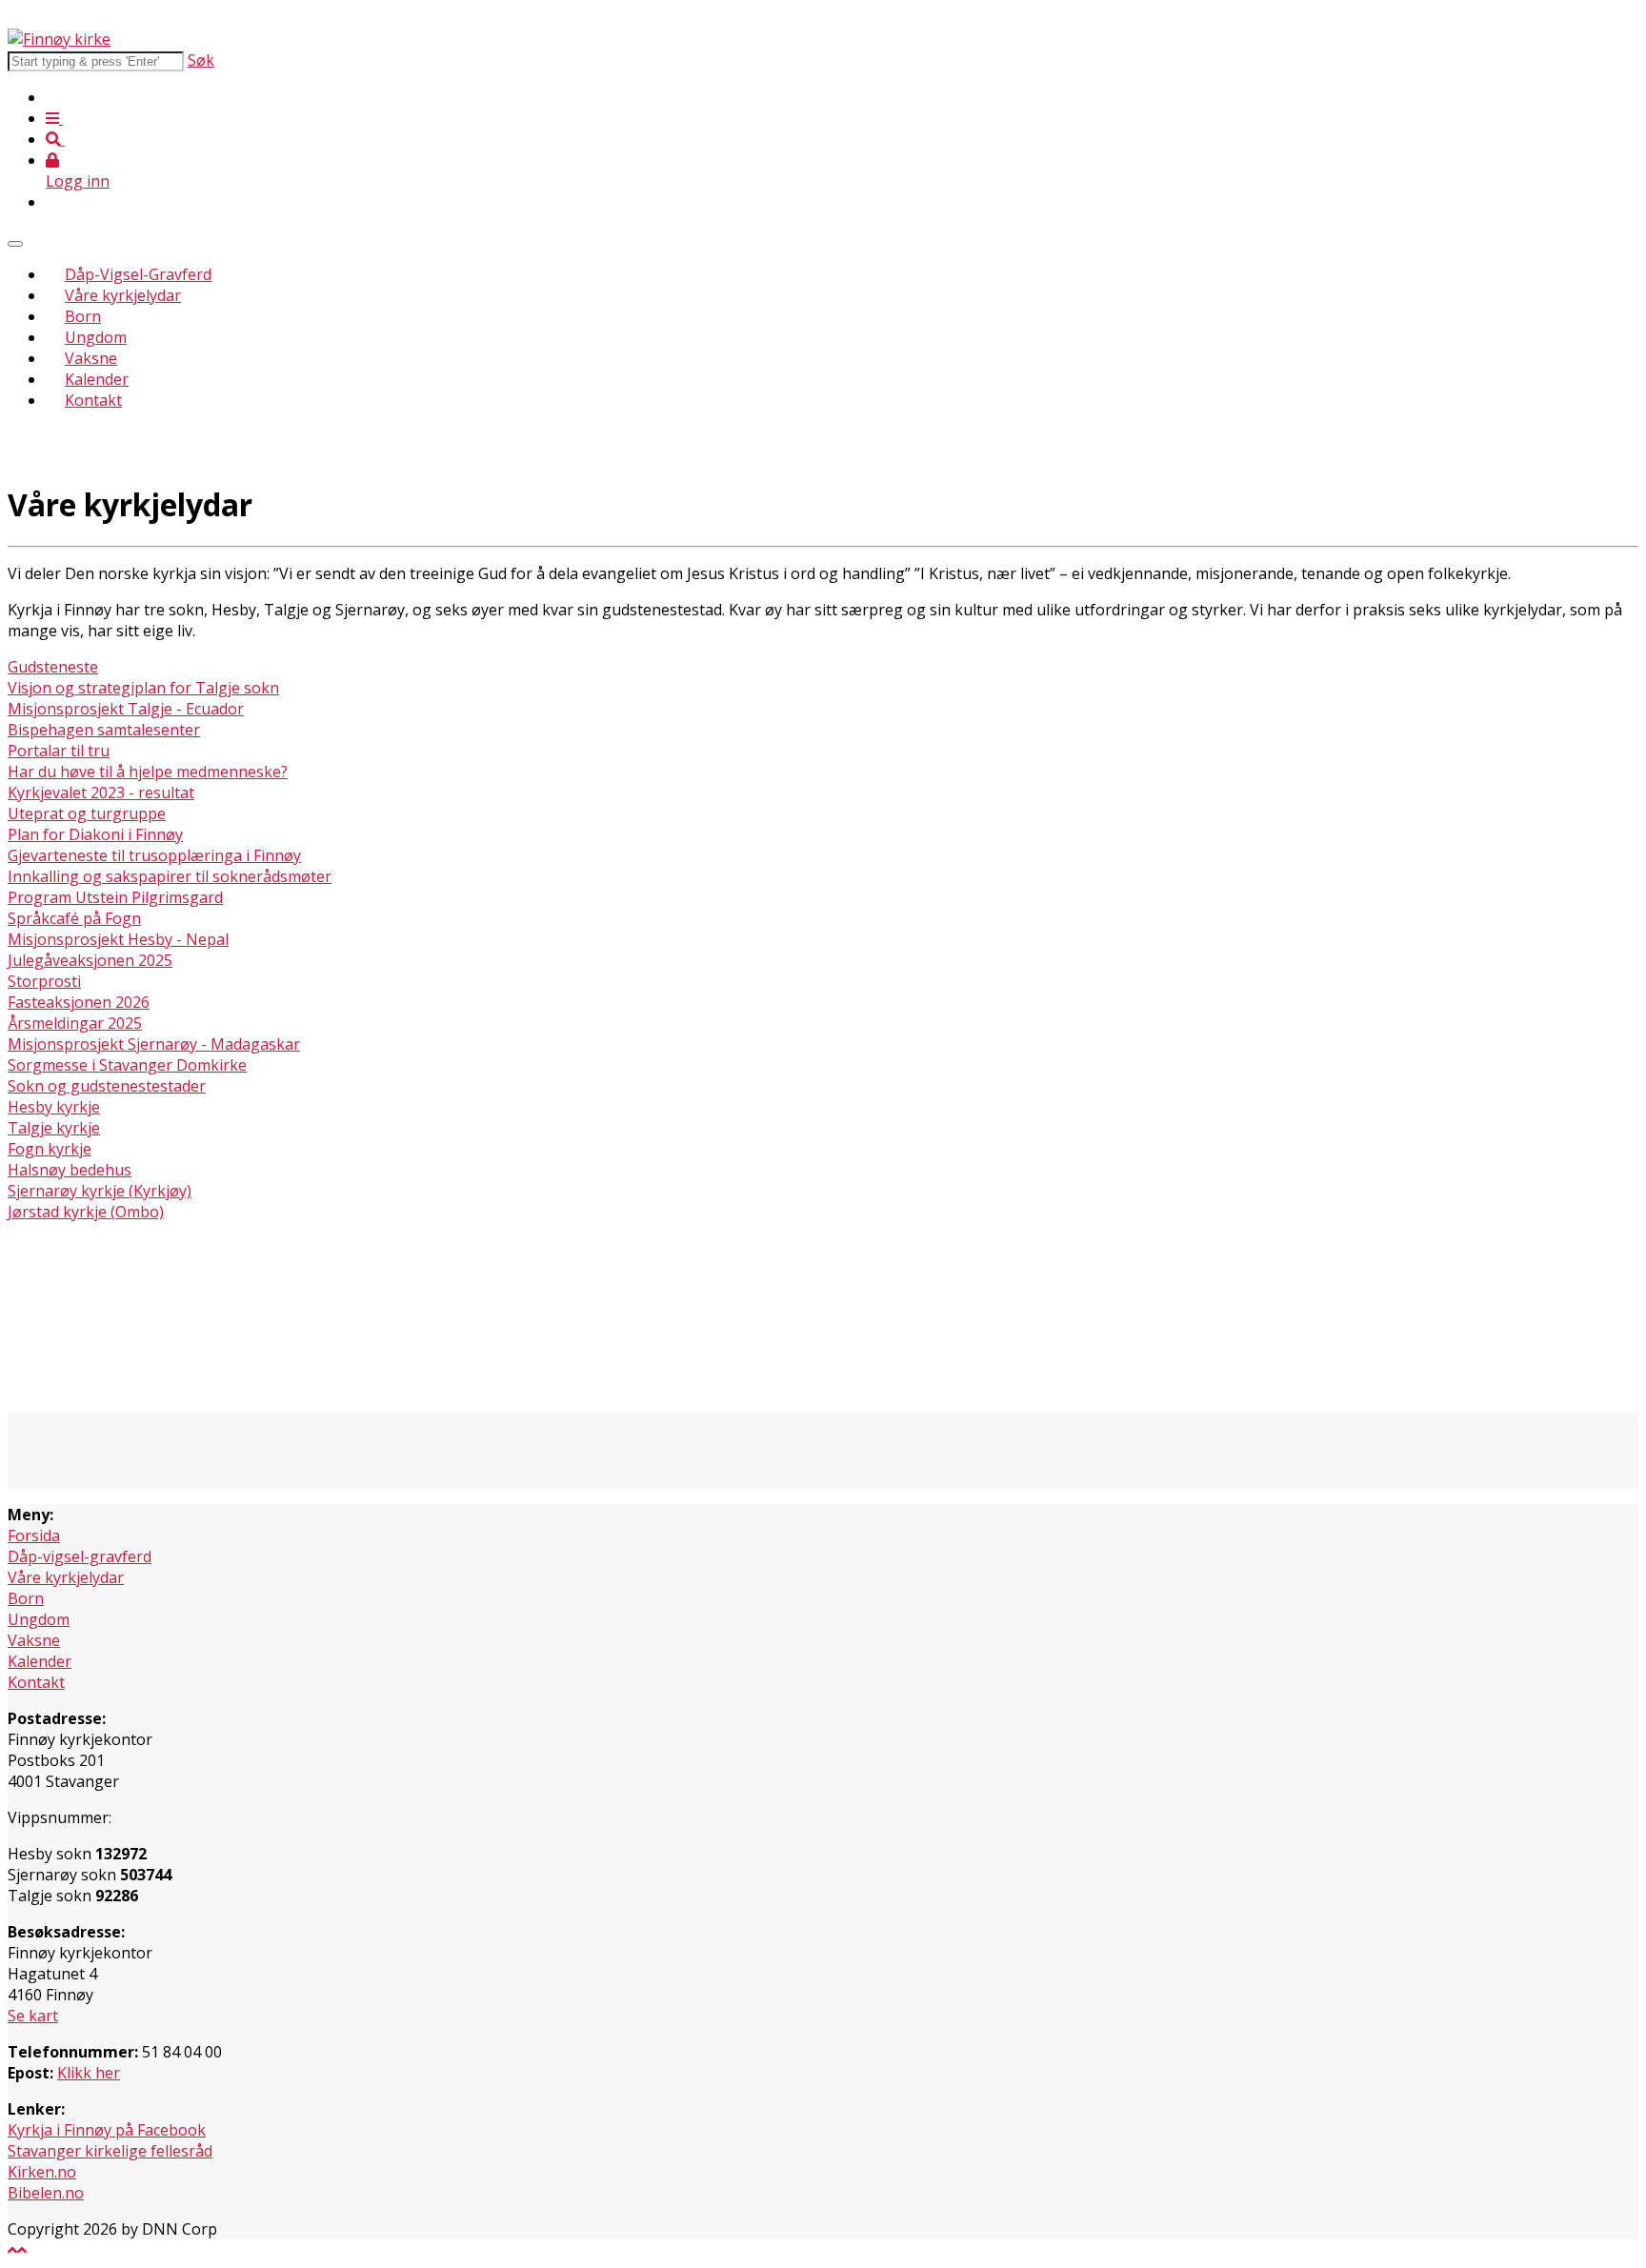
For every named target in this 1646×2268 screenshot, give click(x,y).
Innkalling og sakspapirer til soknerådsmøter (170, 876)
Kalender (97, 379)
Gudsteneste (53, 667)
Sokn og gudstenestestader (107, 1086)
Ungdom (96, 337)
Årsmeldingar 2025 (75, 1023)
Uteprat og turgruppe (87, 813)
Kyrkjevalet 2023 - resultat (101, 793)
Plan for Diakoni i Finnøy (95, 834)
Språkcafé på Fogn (74, 918)
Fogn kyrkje (50, 1149)
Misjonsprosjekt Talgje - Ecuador (126, 709)
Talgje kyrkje (54, 1128)
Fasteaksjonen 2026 (79, 1002)
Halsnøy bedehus (70, 1170)
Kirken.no (42, 2172)
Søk (201, 60)
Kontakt (93, 400)
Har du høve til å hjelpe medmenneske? (148, 772)
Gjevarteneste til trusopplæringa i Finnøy (154, 855)
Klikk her (89, 2073)
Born (83, 316)
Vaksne (91, 358)
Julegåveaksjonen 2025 (90, 960)
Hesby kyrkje (54, 1107)
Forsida (34, 1535)
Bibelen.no (46, 2193)
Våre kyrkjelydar (123, 295)
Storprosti (44, 981)
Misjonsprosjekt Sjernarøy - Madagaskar (154, 1044)
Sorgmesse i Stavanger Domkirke (127, 1065)
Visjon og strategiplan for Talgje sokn (143, 688)
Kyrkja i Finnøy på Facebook (107, 2130)
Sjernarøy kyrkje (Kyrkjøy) (100, 1191)
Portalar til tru (59, 751)
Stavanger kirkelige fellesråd (110, 2151)
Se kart (33, 2016)
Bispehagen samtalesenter (104, 730)
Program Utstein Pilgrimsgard (115, 897)
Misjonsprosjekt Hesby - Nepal (118, 939)
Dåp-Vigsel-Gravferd (138, 274)
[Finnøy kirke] (59, 39)
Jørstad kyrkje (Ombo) (86, 1212)
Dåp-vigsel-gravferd (80, 1556)
